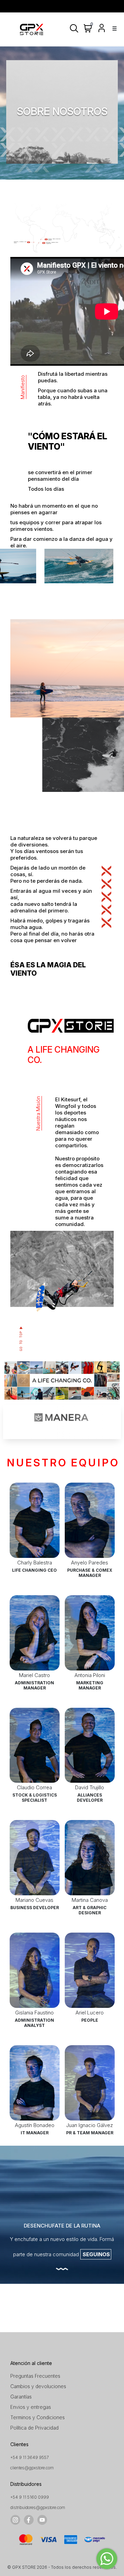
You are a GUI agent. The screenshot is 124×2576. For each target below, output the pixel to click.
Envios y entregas (31, 2407)
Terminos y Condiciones (38, 2417)
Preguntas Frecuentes (35, 2376)
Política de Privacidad (34, 2428)
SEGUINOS (96, 2254)
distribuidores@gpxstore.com (38, 2507)
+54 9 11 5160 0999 (30, 2497)
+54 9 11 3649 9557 (30, 2457)
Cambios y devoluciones (38, 2386)
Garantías (21, 2397)
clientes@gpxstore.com (32, 2468)
